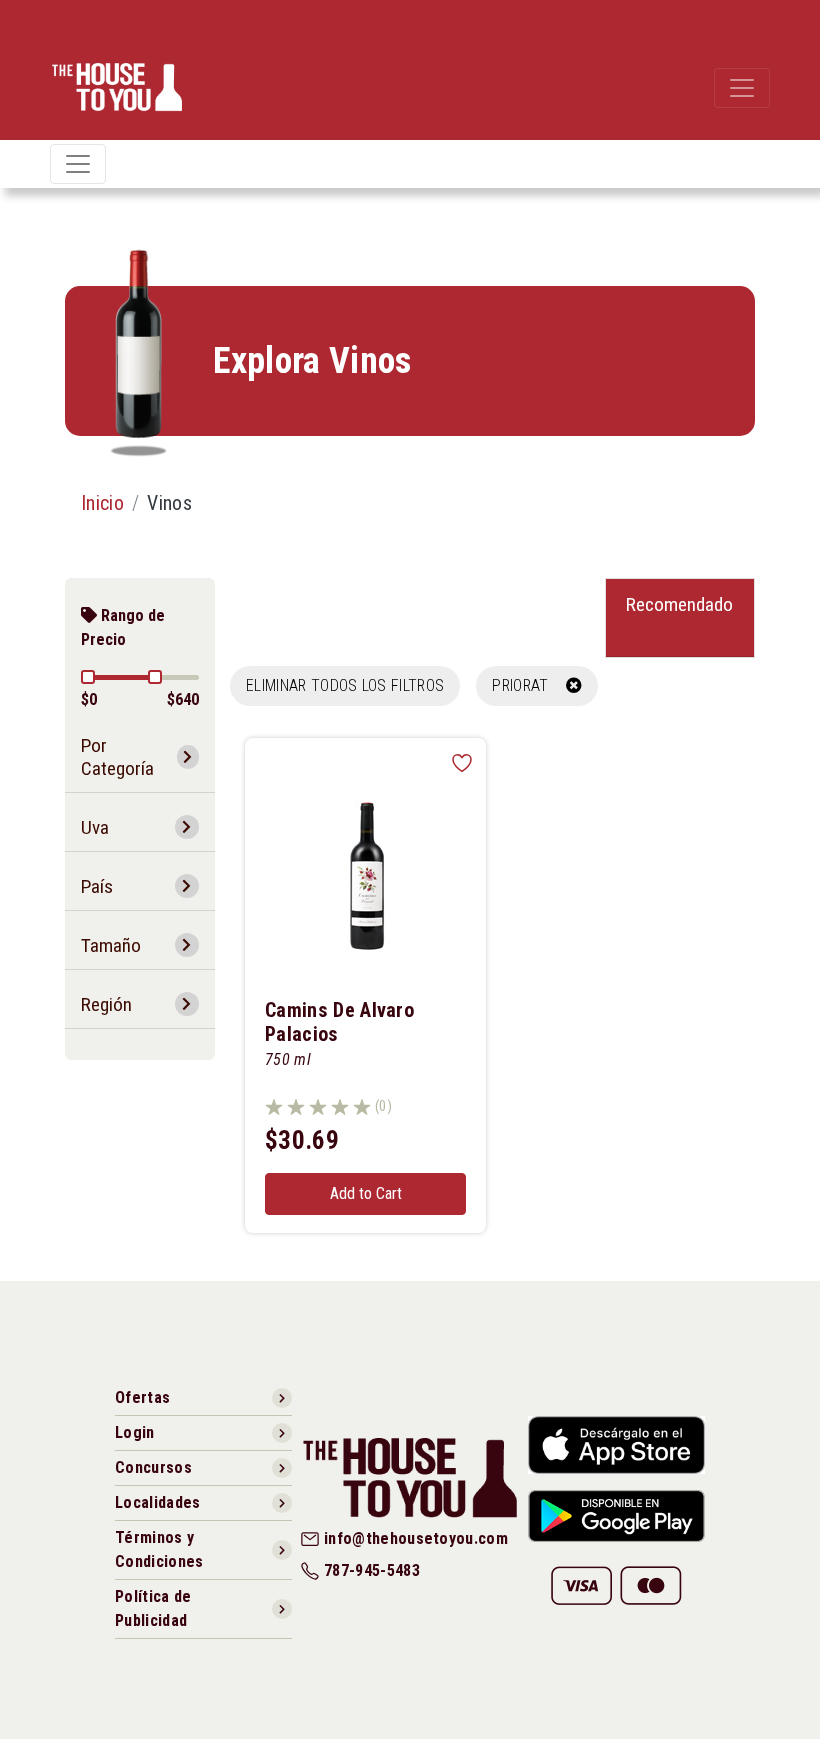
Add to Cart (366, 1193)
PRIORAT (529, 685)
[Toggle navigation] (742, 88)
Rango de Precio (123, 627)
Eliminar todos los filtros (345, 685)
